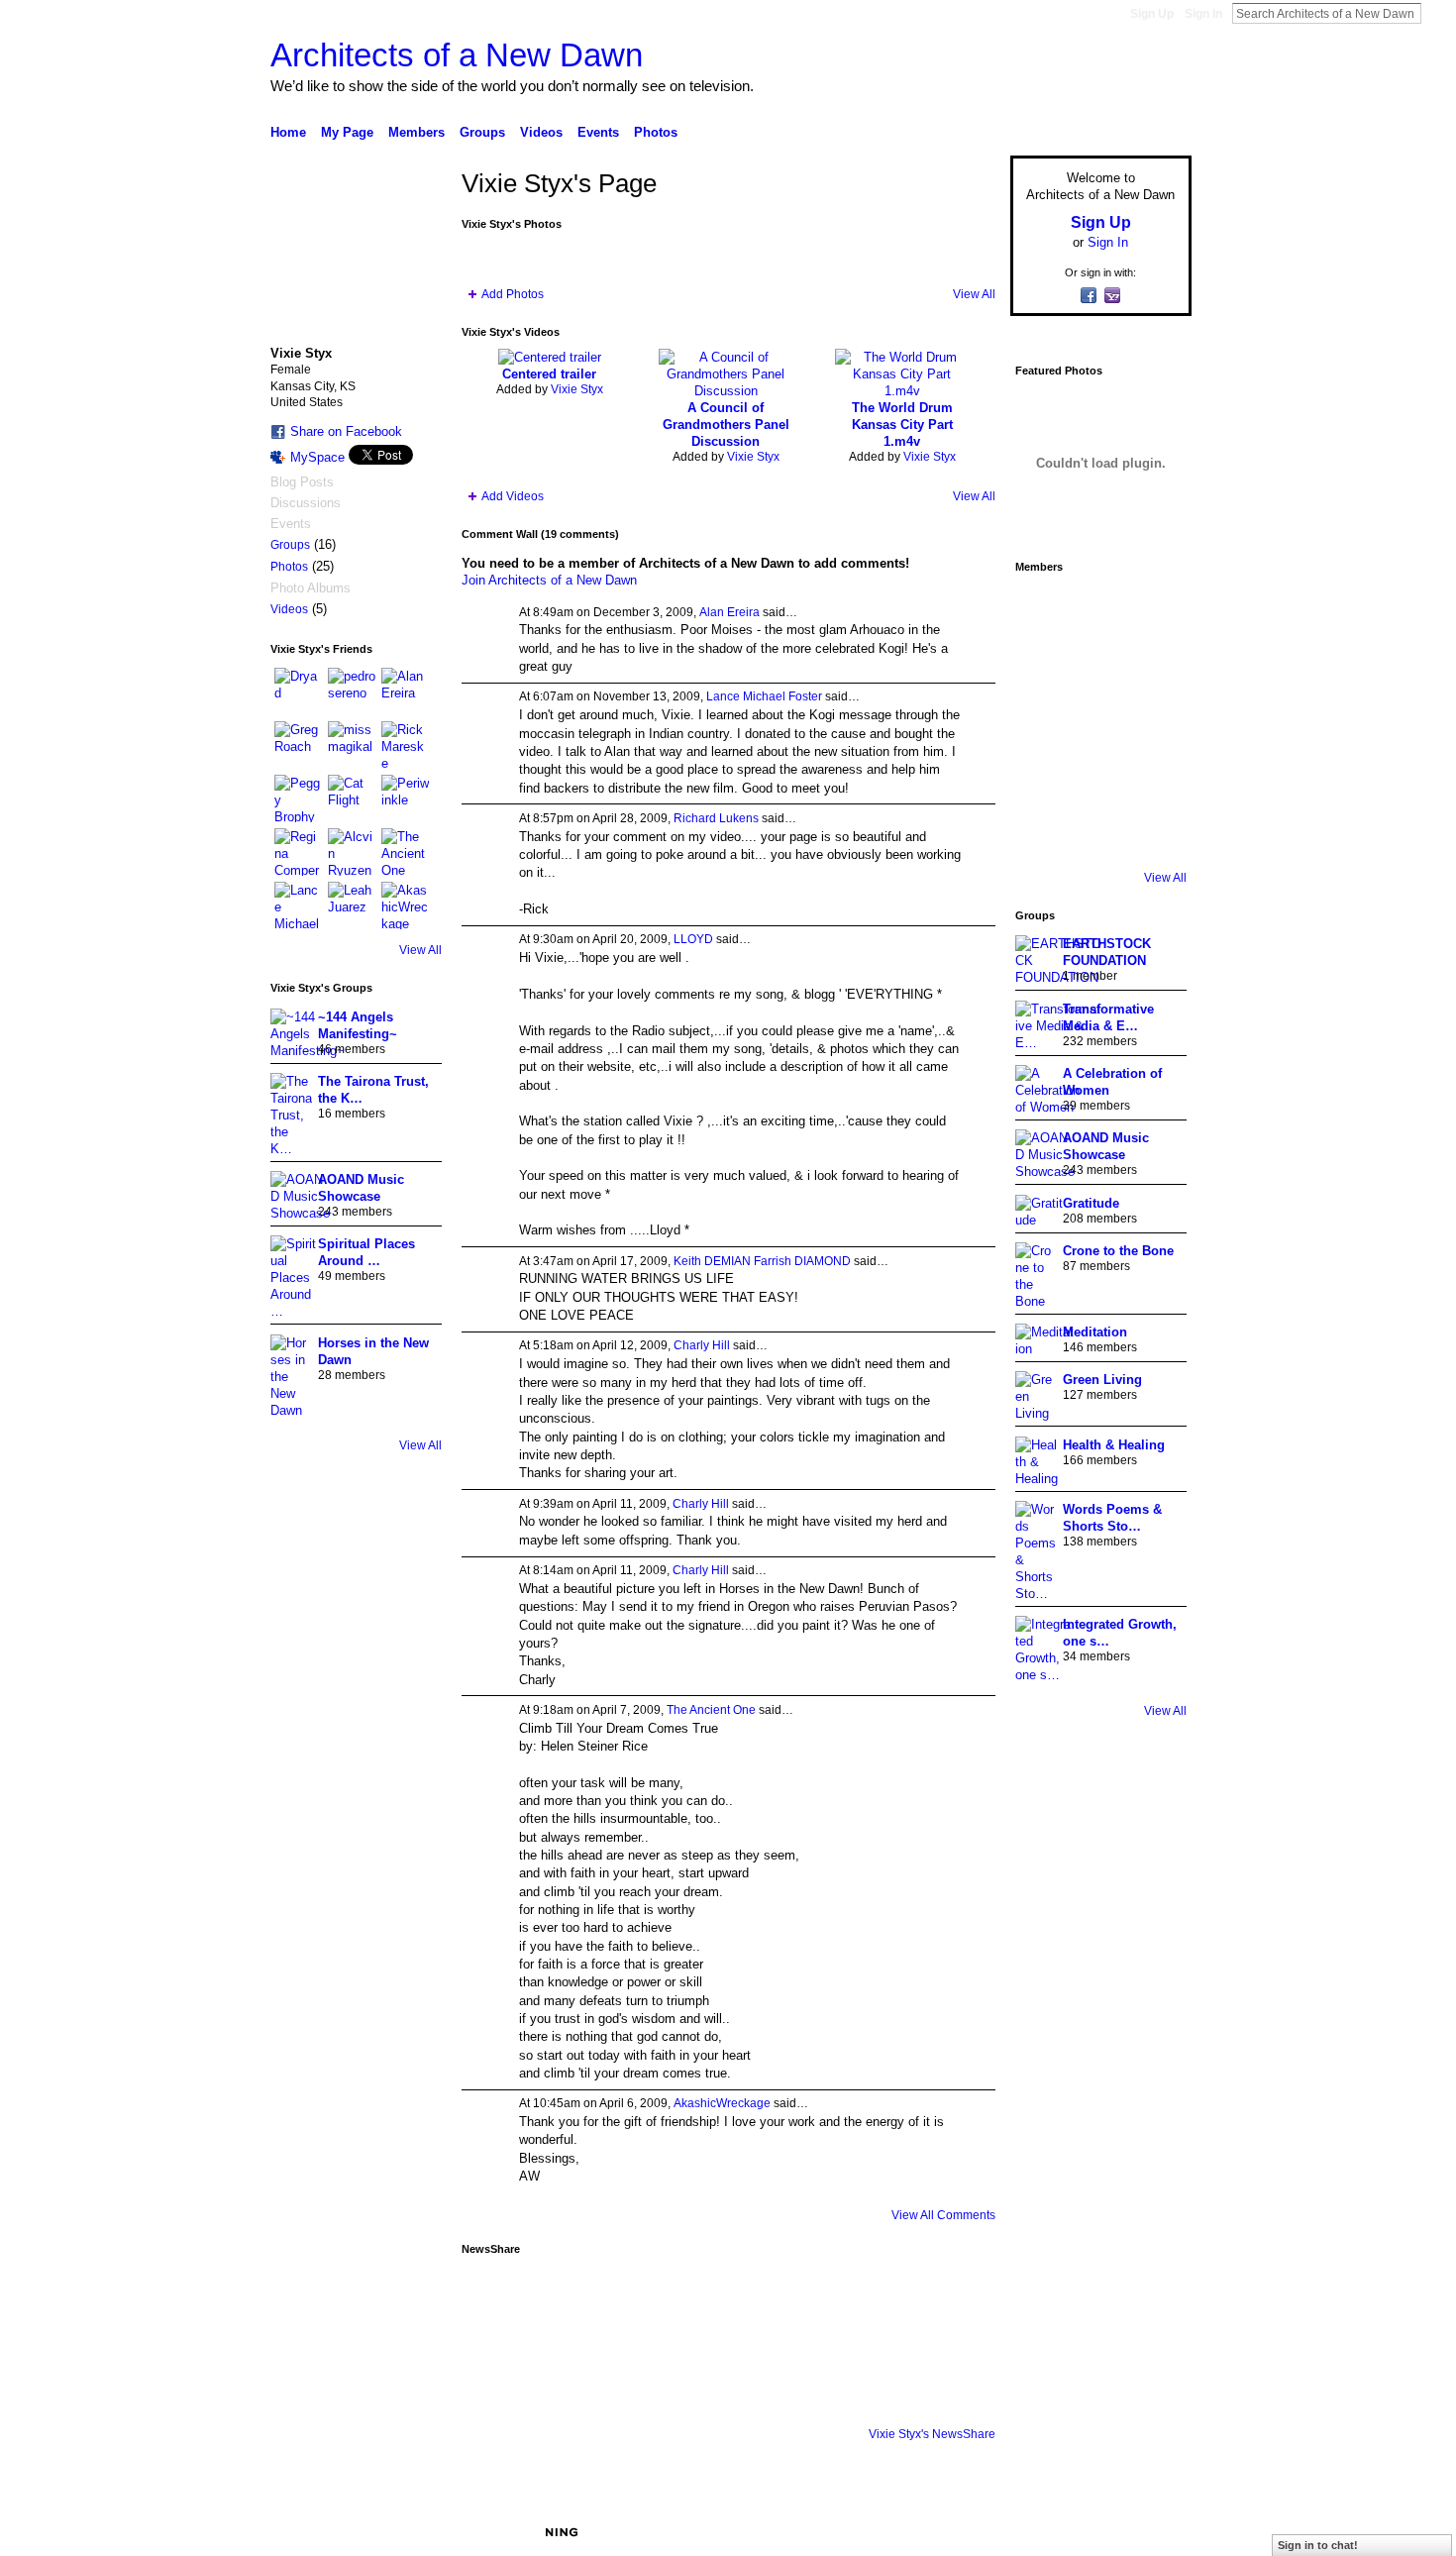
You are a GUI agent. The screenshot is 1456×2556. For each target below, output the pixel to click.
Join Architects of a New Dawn (549, 580)
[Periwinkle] (405, 799)
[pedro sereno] (352, 692)
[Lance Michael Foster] (298, 905)
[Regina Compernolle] (298, 852)
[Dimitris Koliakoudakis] (1154, 832)
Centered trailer (549, 374)
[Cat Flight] (352, 799)
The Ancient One (711, 1710)
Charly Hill (702, 1345)
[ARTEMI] (1043, 610)
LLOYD (693, 939)
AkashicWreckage (722, 2103)
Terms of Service (1147, 2532)
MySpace (317, 457)
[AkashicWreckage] (405, 905)
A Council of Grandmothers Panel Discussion (726, 425)
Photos (289, 567)
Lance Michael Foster (764, 696)
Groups (290, 545)
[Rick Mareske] (405, 745)
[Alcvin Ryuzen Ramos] (352, 852)
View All (420, 950)
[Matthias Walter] (1154, 610)
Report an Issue (1045, 2532)
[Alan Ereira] (405, 692)
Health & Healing (1114, 1445)
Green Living (1102, 1380)
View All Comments (943, 2215)
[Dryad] (298, 692)
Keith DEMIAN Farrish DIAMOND (762, 1261)
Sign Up (1152, 14)
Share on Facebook (346, 431)
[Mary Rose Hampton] (1043, 777)
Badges (967, 2532)
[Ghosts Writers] (1098, 777)
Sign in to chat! (1318, 2545)
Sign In (1203, 14)
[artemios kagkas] (1098, 666)
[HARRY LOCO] (1043, 666)
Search (1437, 13)
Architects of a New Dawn (457, 55)
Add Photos (513, 294)
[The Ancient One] (405, 852)
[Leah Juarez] (352, 905)
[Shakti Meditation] (1154, 666)
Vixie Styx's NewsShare (932, 2434)
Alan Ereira (729, 612)
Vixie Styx (577, 389)
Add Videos (513, 496)
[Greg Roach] (298, 745)
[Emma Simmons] (1043, 832)
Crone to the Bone (1118, 1251)
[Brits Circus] (1154, 721)
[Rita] (1043, 721)
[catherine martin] (1098, 721)
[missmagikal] (352, 745)
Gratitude (1091, 1203)
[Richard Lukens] (1098, 610)
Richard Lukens (716, 818)
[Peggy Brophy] (298, 799)
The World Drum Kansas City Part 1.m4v (902, 425)
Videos (289, 609)
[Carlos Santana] (1154, 777)
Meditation (1095, 1332)
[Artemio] (1098, 832)
